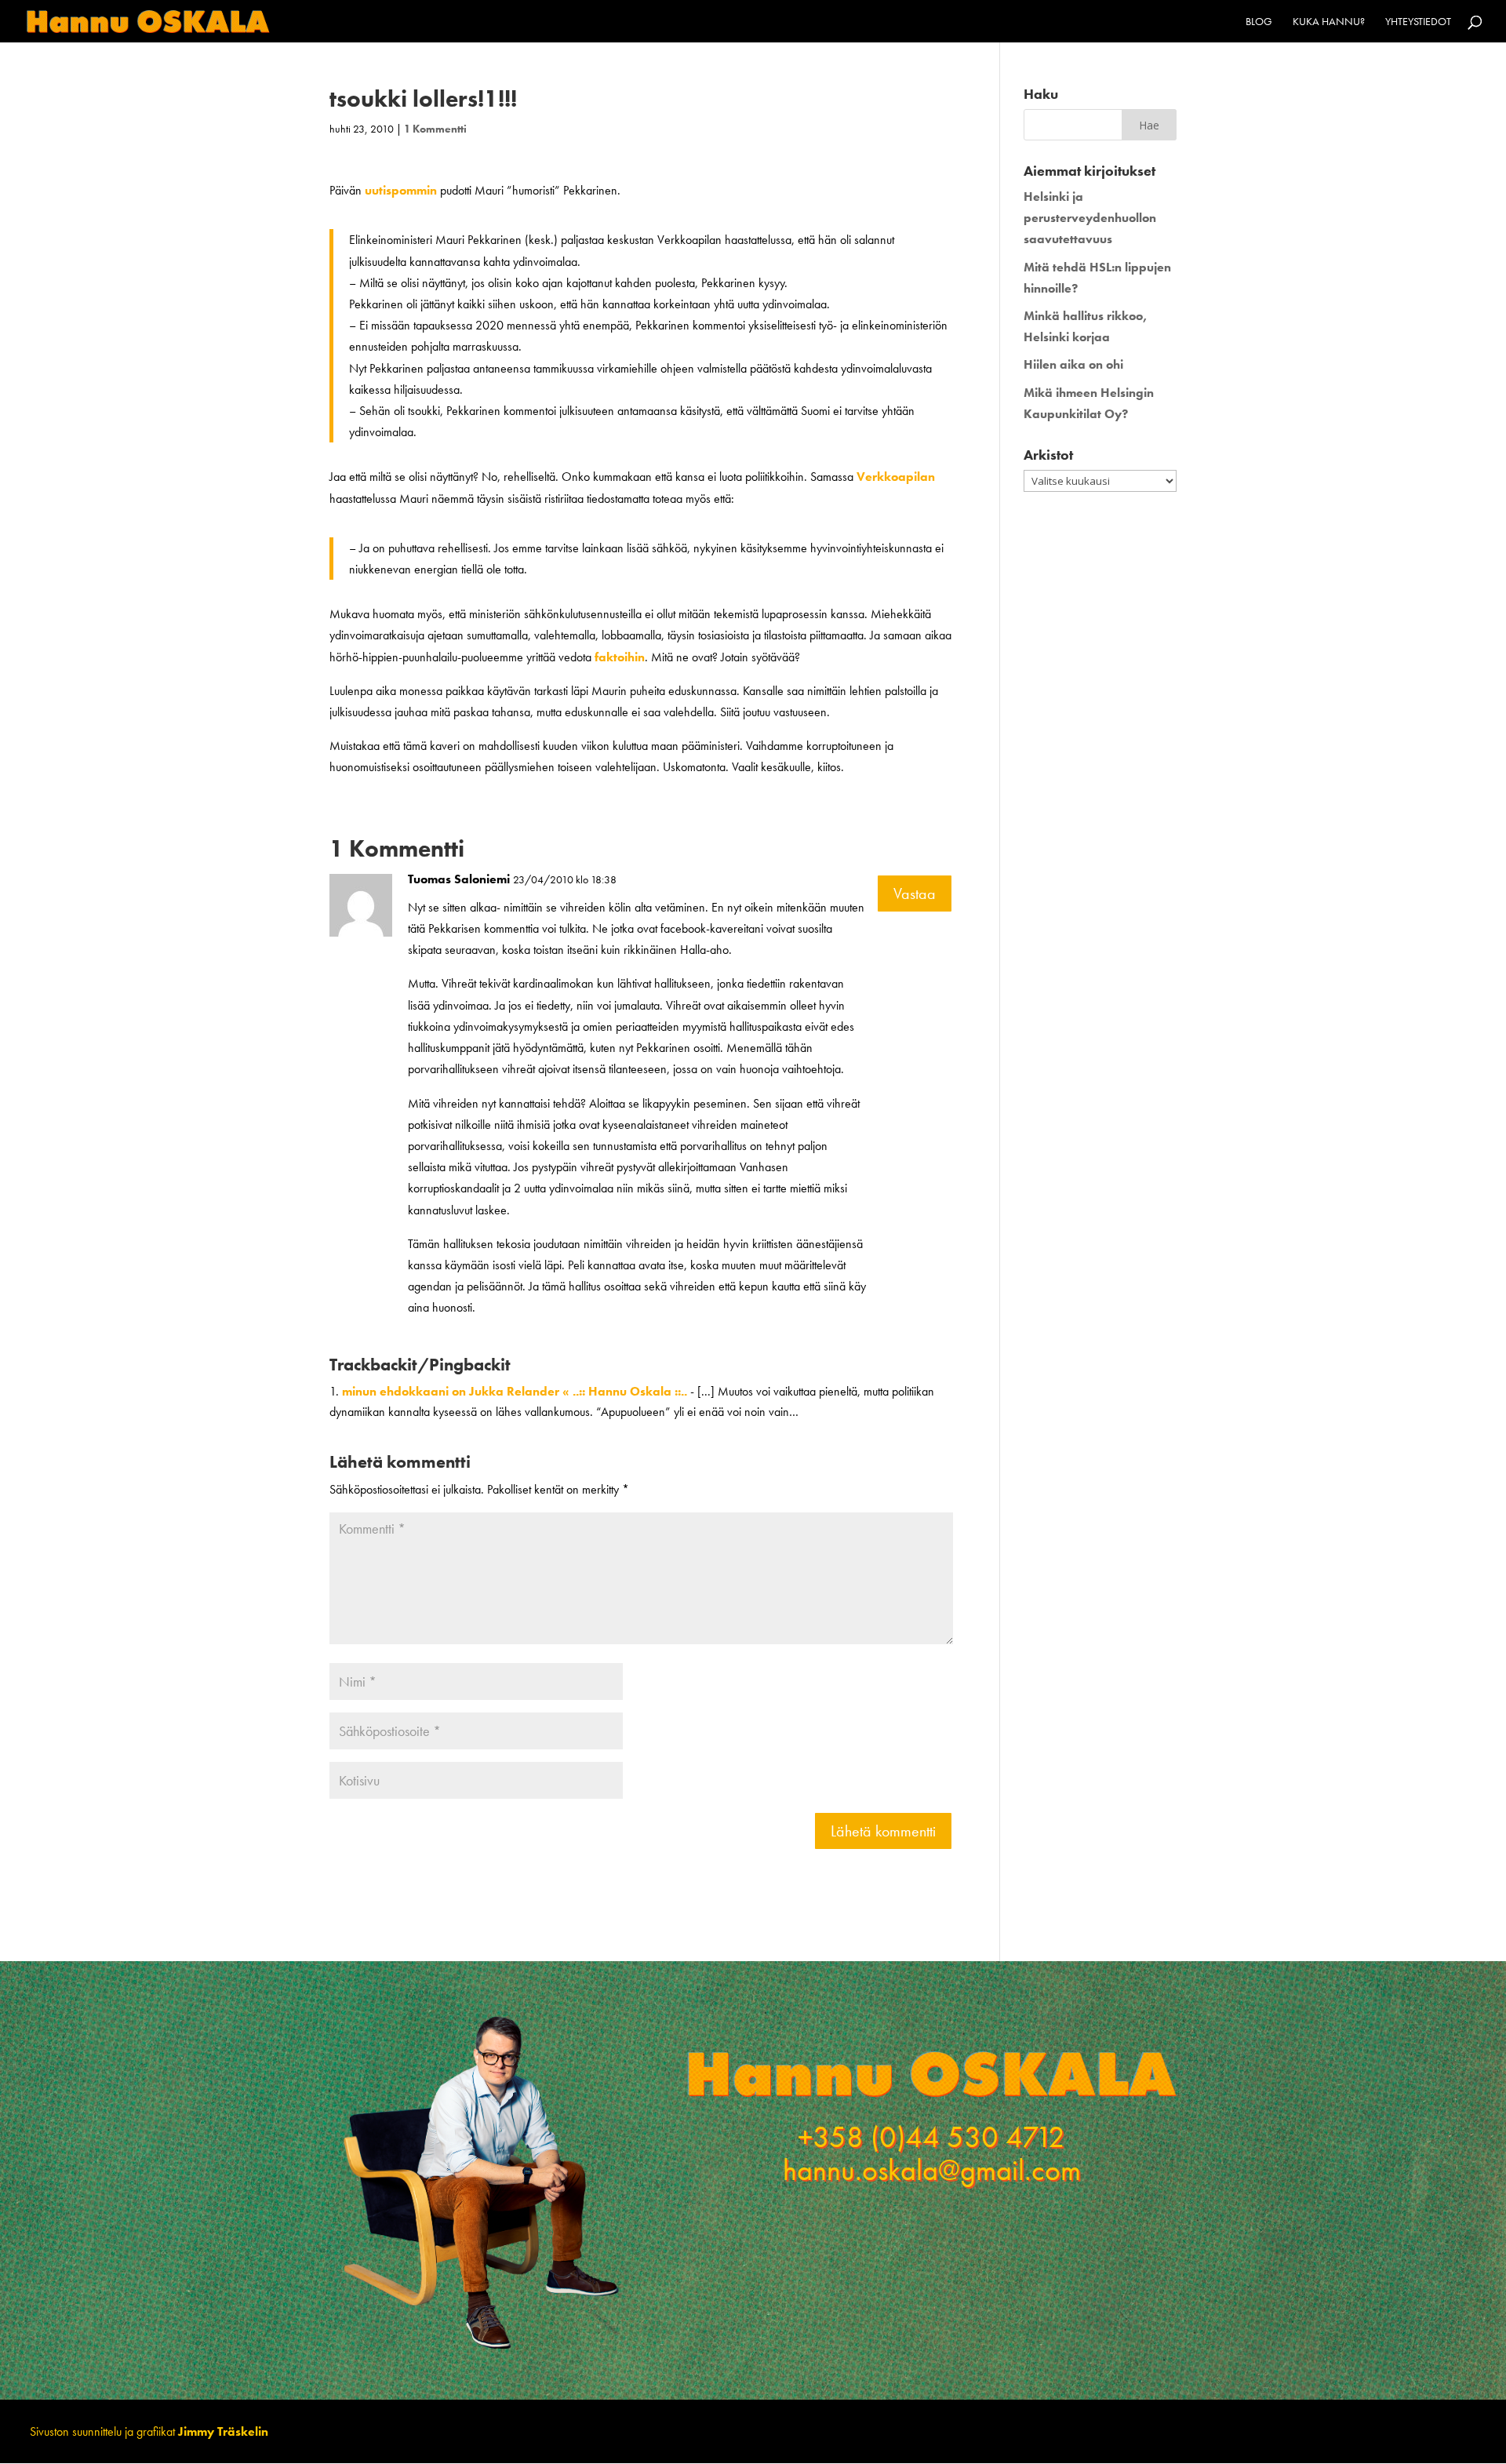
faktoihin (620, 657)
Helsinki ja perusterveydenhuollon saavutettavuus (1090, 218)
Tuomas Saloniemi (459, 879)
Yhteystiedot (1418, 22)
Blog (1259, 22)
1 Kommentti (435, 129)
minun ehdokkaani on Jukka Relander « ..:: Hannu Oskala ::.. (515, 1391)
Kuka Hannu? (1329, 22)
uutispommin (401, 190)
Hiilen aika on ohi (1073, 364)
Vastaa (915, 894)
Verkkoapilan (896, 477)
